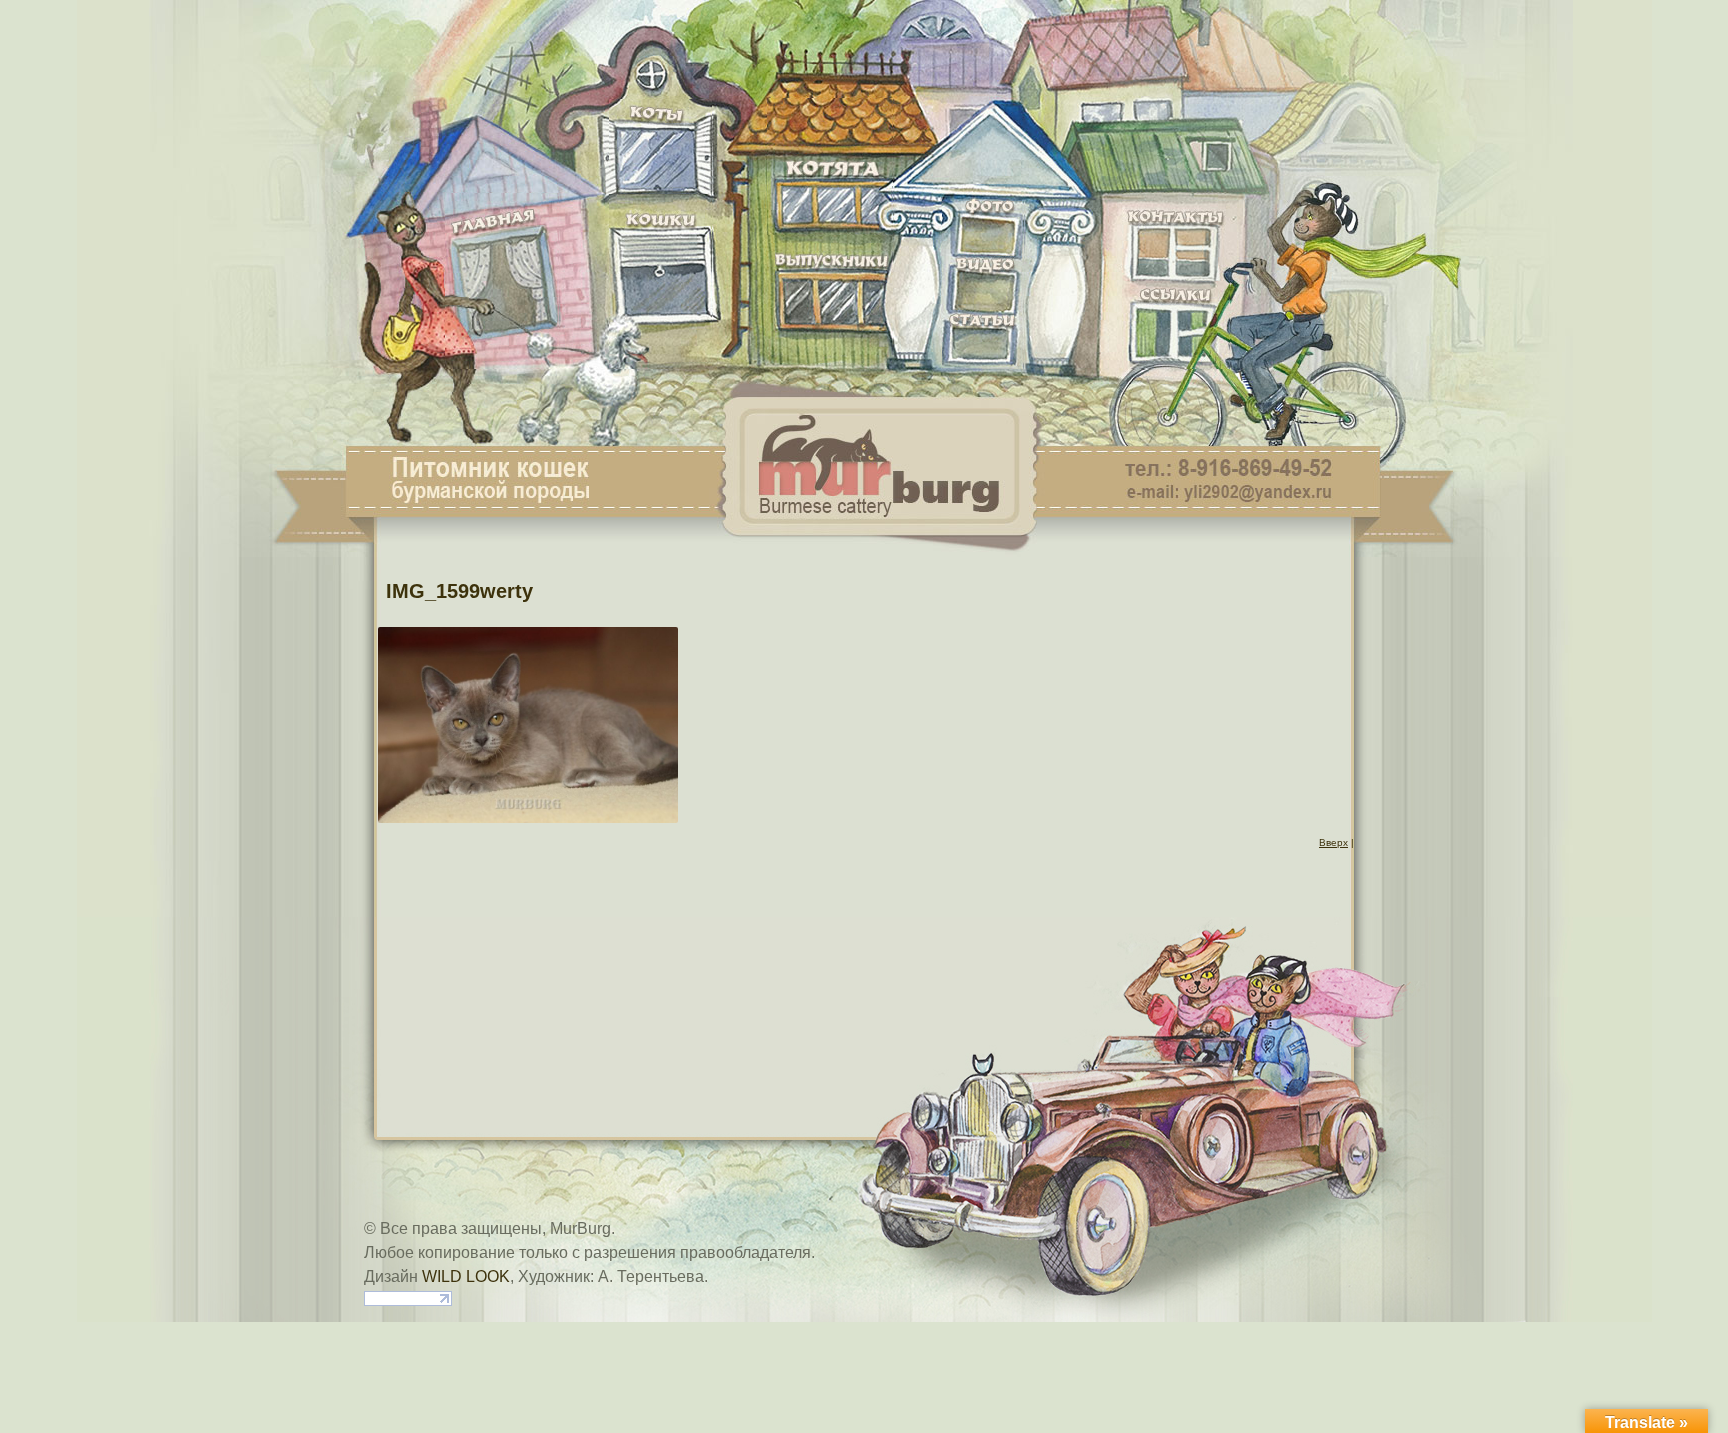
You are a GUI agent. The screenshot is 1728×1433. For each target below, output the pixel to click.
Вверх (1333, 842)
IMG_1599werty (459, 591)
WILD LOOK (466, 1276)
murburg (864, 32)
